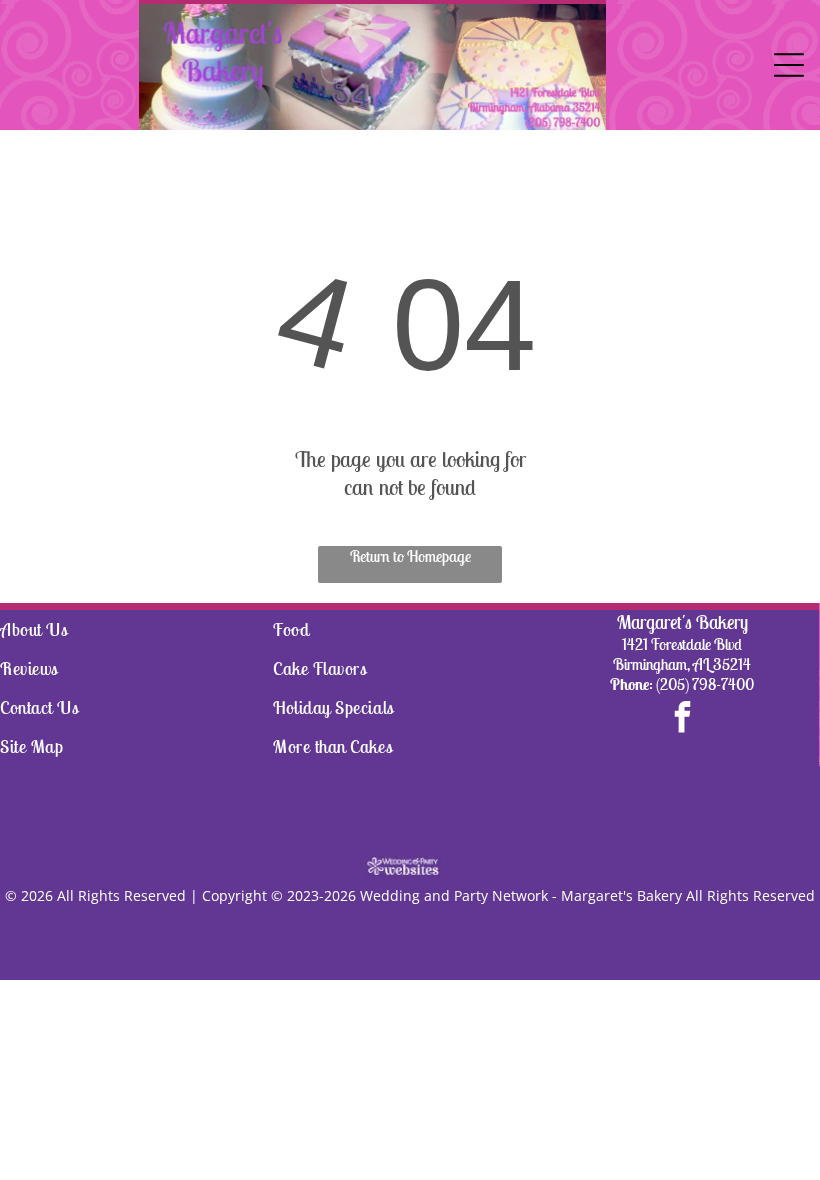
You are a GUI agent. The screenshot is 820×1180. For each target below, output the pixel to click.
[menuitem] (136, 629)
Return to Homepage (410, 556)
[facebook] (682, 719)
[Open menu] (789, 65)
